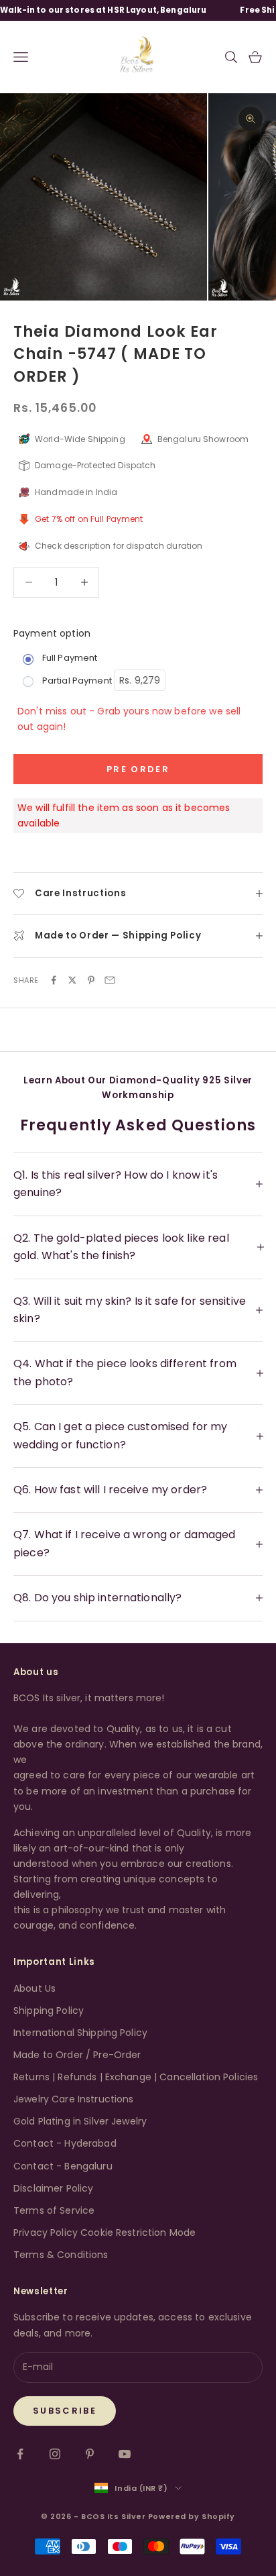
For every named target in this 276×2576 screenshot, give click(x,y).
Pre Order (138, 769)
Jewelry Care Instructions (74, 2099)
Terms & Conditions (61, 2255)
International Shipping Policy (80, 2033)
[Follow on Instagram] (55, 2454)
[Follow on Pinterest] (90, 2454)
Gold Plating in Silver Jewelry (80, 2121)
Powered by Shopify (192, 2516)
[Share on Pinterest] (91, 980)
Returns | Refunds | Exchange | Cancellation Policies (136, 2077)
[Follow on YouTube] (125, 2454)
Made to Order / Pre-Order (77, 2055)
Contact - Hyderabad (65, 2143)
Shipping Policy (49, 2010)
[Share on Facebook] (54, 980)
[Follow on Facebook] (20, 2454)
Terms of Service (54, 2210)
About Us (34, 1988)
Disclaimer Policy (53, 2188)
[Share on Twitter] (72, 980)
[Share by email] (110, 980)
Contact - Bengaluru (63, 2166)
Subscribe (65, 2411)
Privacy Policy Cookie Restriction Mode (105, 2233)
